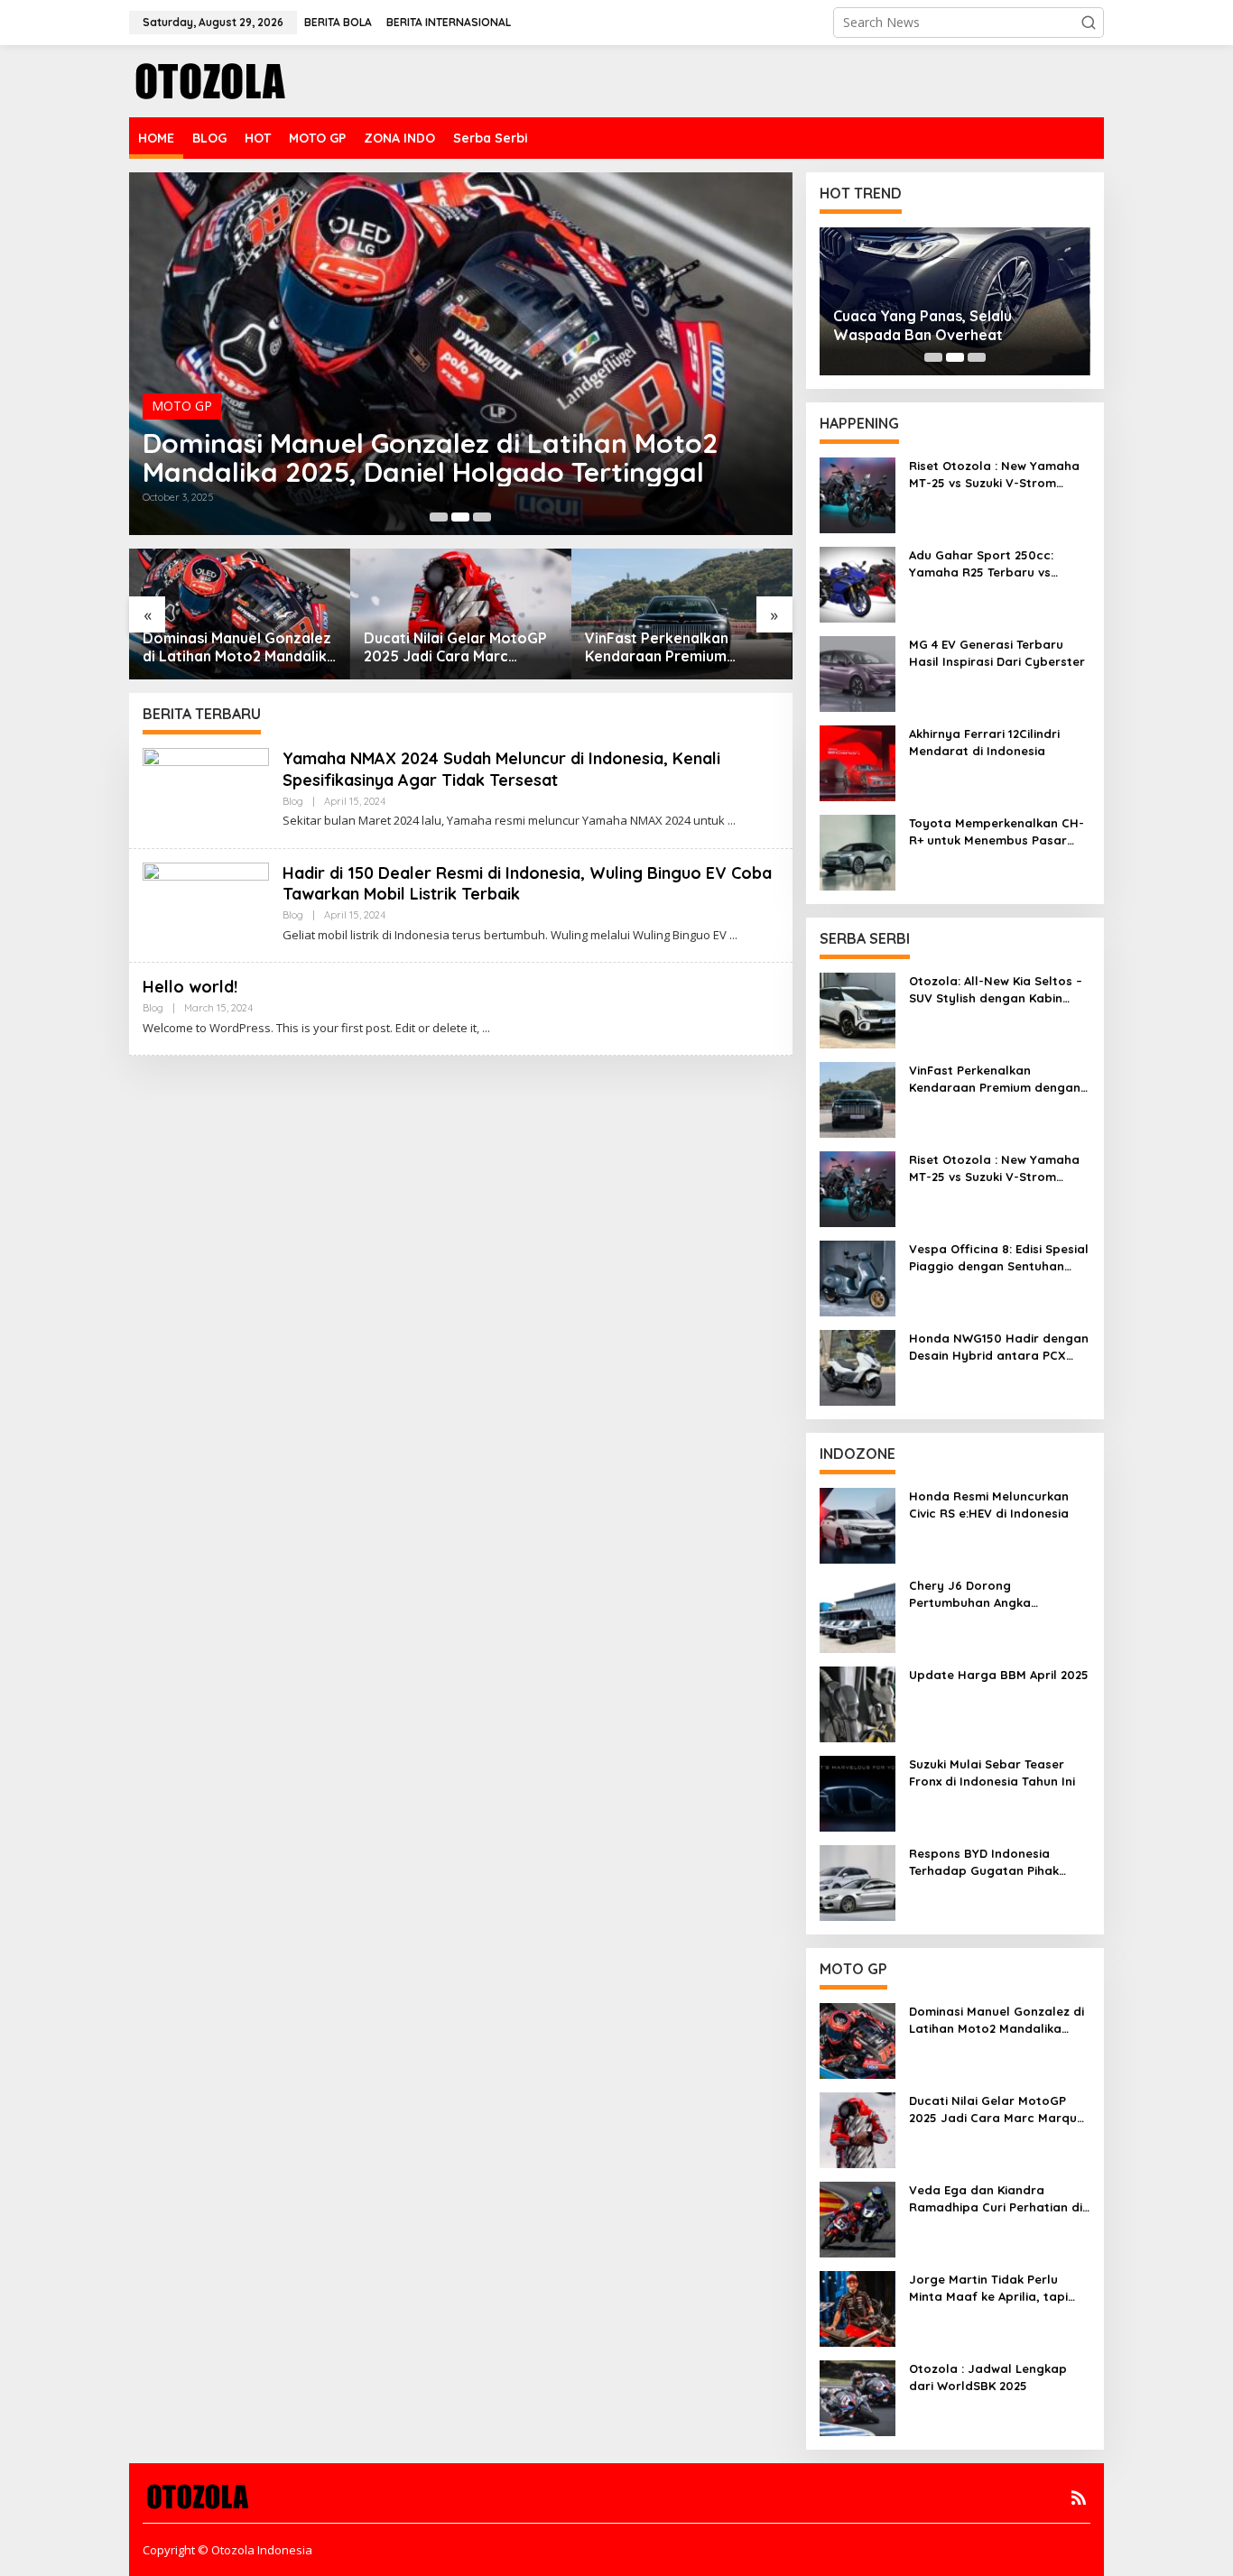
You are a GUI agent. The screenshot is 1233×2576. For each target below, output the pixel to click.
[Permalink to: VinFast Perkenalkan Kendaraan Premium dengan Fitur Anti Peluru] (682, 614)
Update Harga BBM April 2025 (999, 1675)
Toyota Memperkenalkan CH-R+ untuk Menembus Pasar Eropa (997, 831)
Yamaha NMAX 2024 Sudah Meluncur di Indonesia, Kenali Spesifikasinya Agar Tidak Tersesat (501, 769)
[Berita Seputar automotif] (210, 80)
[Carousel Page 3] (482, 517)
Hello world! (190, 987)
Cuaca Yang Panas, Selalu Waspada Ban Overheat (922, 325)
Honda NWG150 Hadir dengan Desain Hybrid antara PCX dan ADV (999, 1347)
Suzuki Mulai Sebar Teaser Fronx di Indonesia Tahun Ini (992, 1772)
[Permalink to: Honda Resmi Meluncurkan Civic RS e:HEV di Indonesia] (858, 1524)
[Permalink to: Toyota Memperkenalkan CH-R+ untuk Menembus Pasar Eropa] (858, 851)
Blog (293, 801)
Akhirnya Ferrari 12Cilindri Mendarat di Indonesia (984, 742)
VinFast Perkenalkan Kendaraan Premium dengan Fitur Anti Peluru (669, 648)
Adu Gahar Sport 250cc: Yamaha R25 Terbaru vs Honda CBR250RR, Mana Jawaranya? (983, 563)
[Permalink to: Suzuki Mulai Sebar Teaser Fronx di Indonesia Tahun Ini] (858, 1792)
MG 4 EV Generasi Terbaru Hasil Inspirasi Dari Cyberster (997, 652)
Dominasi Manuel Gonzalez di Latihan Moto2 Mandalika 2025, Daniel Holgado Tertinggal (431, 457)
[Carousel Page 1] (439, 517)
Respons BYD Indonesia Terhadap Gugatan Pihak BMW (984, 1862)
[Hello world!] (486, 1028)
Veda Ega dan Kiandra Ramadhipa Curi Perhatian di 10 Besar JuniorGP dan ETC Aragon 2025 (996, 2198)
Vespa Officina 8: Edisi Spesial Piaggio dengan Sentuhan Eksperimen (999, 1257)
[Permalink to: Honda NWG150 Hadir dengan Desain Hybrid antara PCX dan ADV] (858, 1366)
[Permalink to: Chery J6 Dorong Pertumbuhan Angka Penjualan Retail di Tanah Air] (858, 1614)
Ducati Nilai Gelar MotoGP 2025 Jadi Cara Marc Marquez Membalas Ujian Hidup (455, 648)
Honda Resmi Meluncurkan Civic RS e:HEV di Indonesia (989, 1504)
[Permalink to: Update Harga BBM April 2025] (858, 1703)
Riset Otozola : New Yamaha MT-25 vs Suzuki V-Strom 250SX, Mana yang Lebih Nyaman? (994, 474)
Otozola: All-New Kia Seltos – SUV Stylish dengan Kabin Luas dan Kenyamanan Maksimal (996, 989)
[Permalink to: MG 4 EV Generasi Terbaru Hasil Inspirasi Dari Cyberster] (858, 673)
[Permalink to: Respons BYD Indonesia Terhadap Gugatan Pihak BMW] (858, 1882)
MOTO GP (182, 406)
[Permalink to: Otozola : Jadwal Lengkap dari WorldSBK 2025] (858, 2397)
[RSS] (1079, 2498)
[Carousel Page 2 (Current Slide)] (460, 517)
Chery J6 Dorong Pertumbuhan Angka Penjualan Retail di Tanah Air (995, 1594)
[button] (1089, 23)
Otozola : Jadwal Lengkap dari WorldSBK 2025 (988, 2377)
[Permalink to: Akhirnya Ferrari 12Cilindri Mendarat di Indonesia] (858, 762)
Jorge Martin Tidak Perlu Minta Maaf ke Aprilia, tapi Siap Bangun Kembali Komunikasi (988, 2288)
